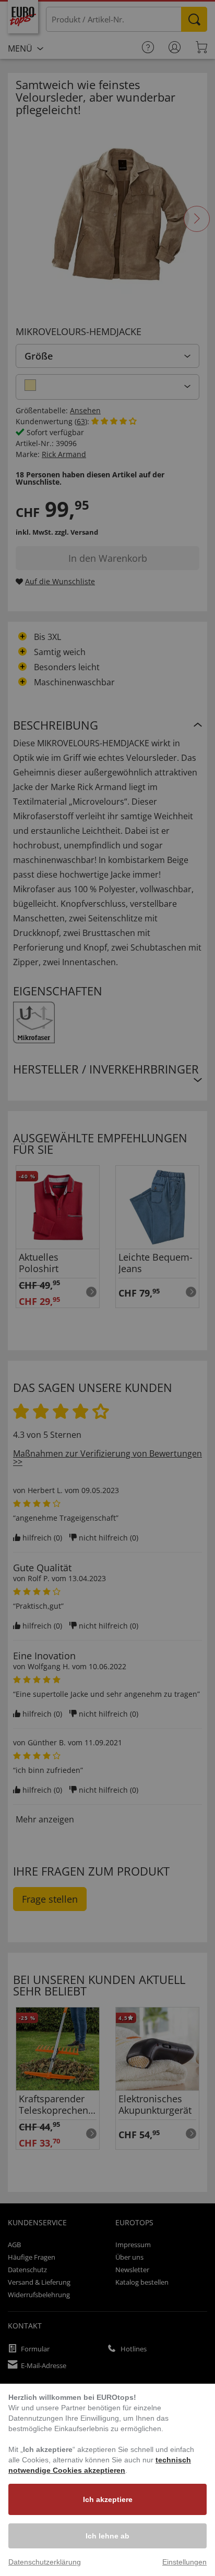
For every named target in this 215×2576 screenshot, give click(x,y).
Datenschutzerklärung (45, 2562)
